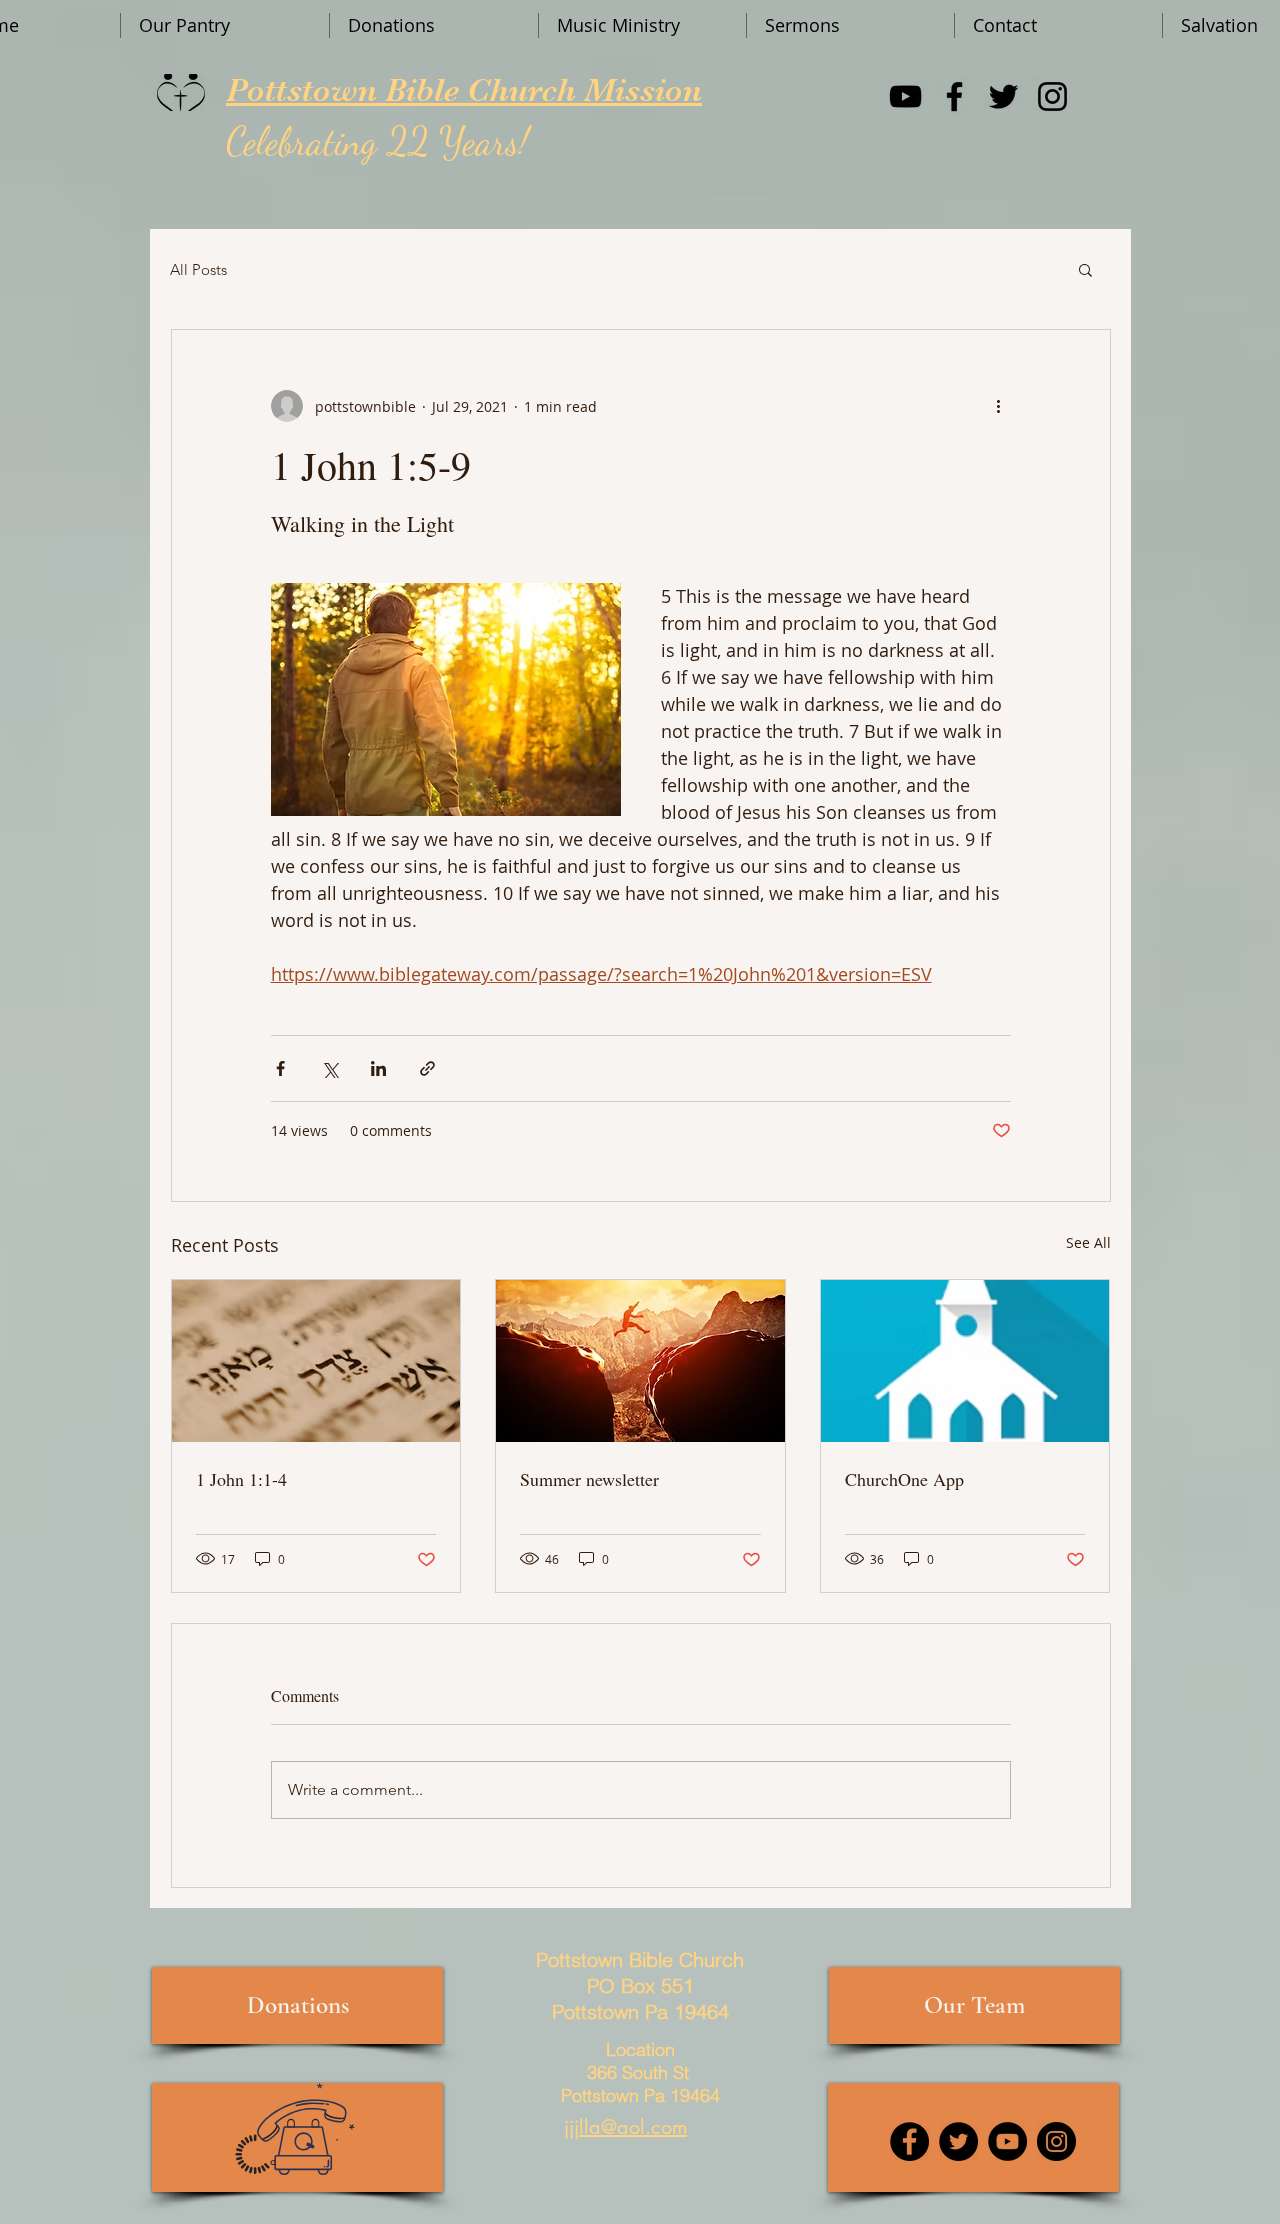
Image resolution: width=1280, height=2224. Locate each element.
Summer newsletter (589, 1479)
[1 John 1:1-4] (316, 1361)
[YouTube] (905, 96)
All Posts (198, 269)
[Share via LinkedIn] (378, 1068)
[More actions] (999, 406)
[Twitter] (1003, 96)
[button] (1085, 269)
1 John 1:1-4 (241, 1479)
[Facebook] (954, 96)
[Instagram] (1052, 96)
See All (1088, 1242)
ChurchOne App (904, 1479)
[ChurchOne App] (965, 1361)
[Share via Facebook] (280, 1068)
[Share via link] (427, 1068)
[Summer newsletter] (640, 1361)
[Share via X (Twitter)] (329, 1068)
